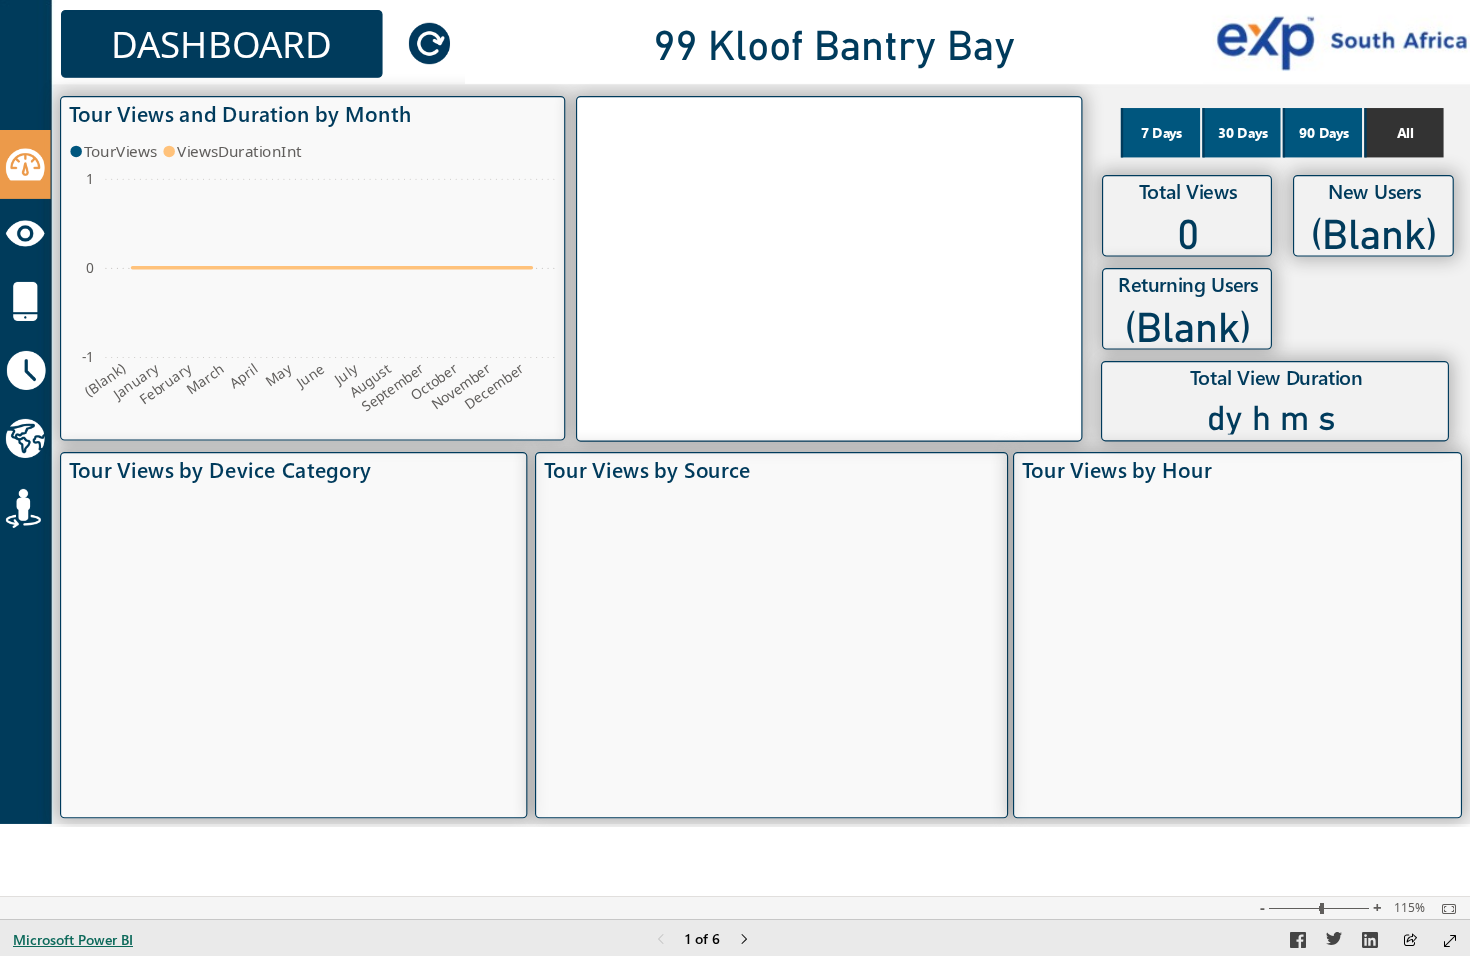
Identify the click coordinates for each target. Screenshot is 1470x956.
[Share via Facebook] (1298, 943)
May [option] (278, 374)
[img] (25, 164)
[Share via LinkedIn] (1370, 943)
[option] (115, 151)
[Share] (1410, 941)
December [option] (494, 386)
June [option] (309, 375)
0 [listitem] (90, 267)
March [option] (205, 379)
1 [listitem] (90, 178)
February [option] (165, 383)
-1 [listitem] (88, 356)
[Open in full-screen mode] (1450, 941)
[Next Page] (744, 940)
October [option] (433, 382)
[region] (735, 413)
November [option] (460, 386)
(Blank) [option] (105, 379)
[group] (834, 42)
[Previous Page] (661, 940)
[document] (221, 44)
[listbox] (1281, 133)
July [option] (346, 373)
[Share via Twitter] (1334, 943)
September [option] (393, 387)
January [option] (135, 381)
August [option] (369, 380)
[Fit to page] (1444, 909)
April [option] (243, 375)
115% (1409, 908)
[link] (429, 43)
